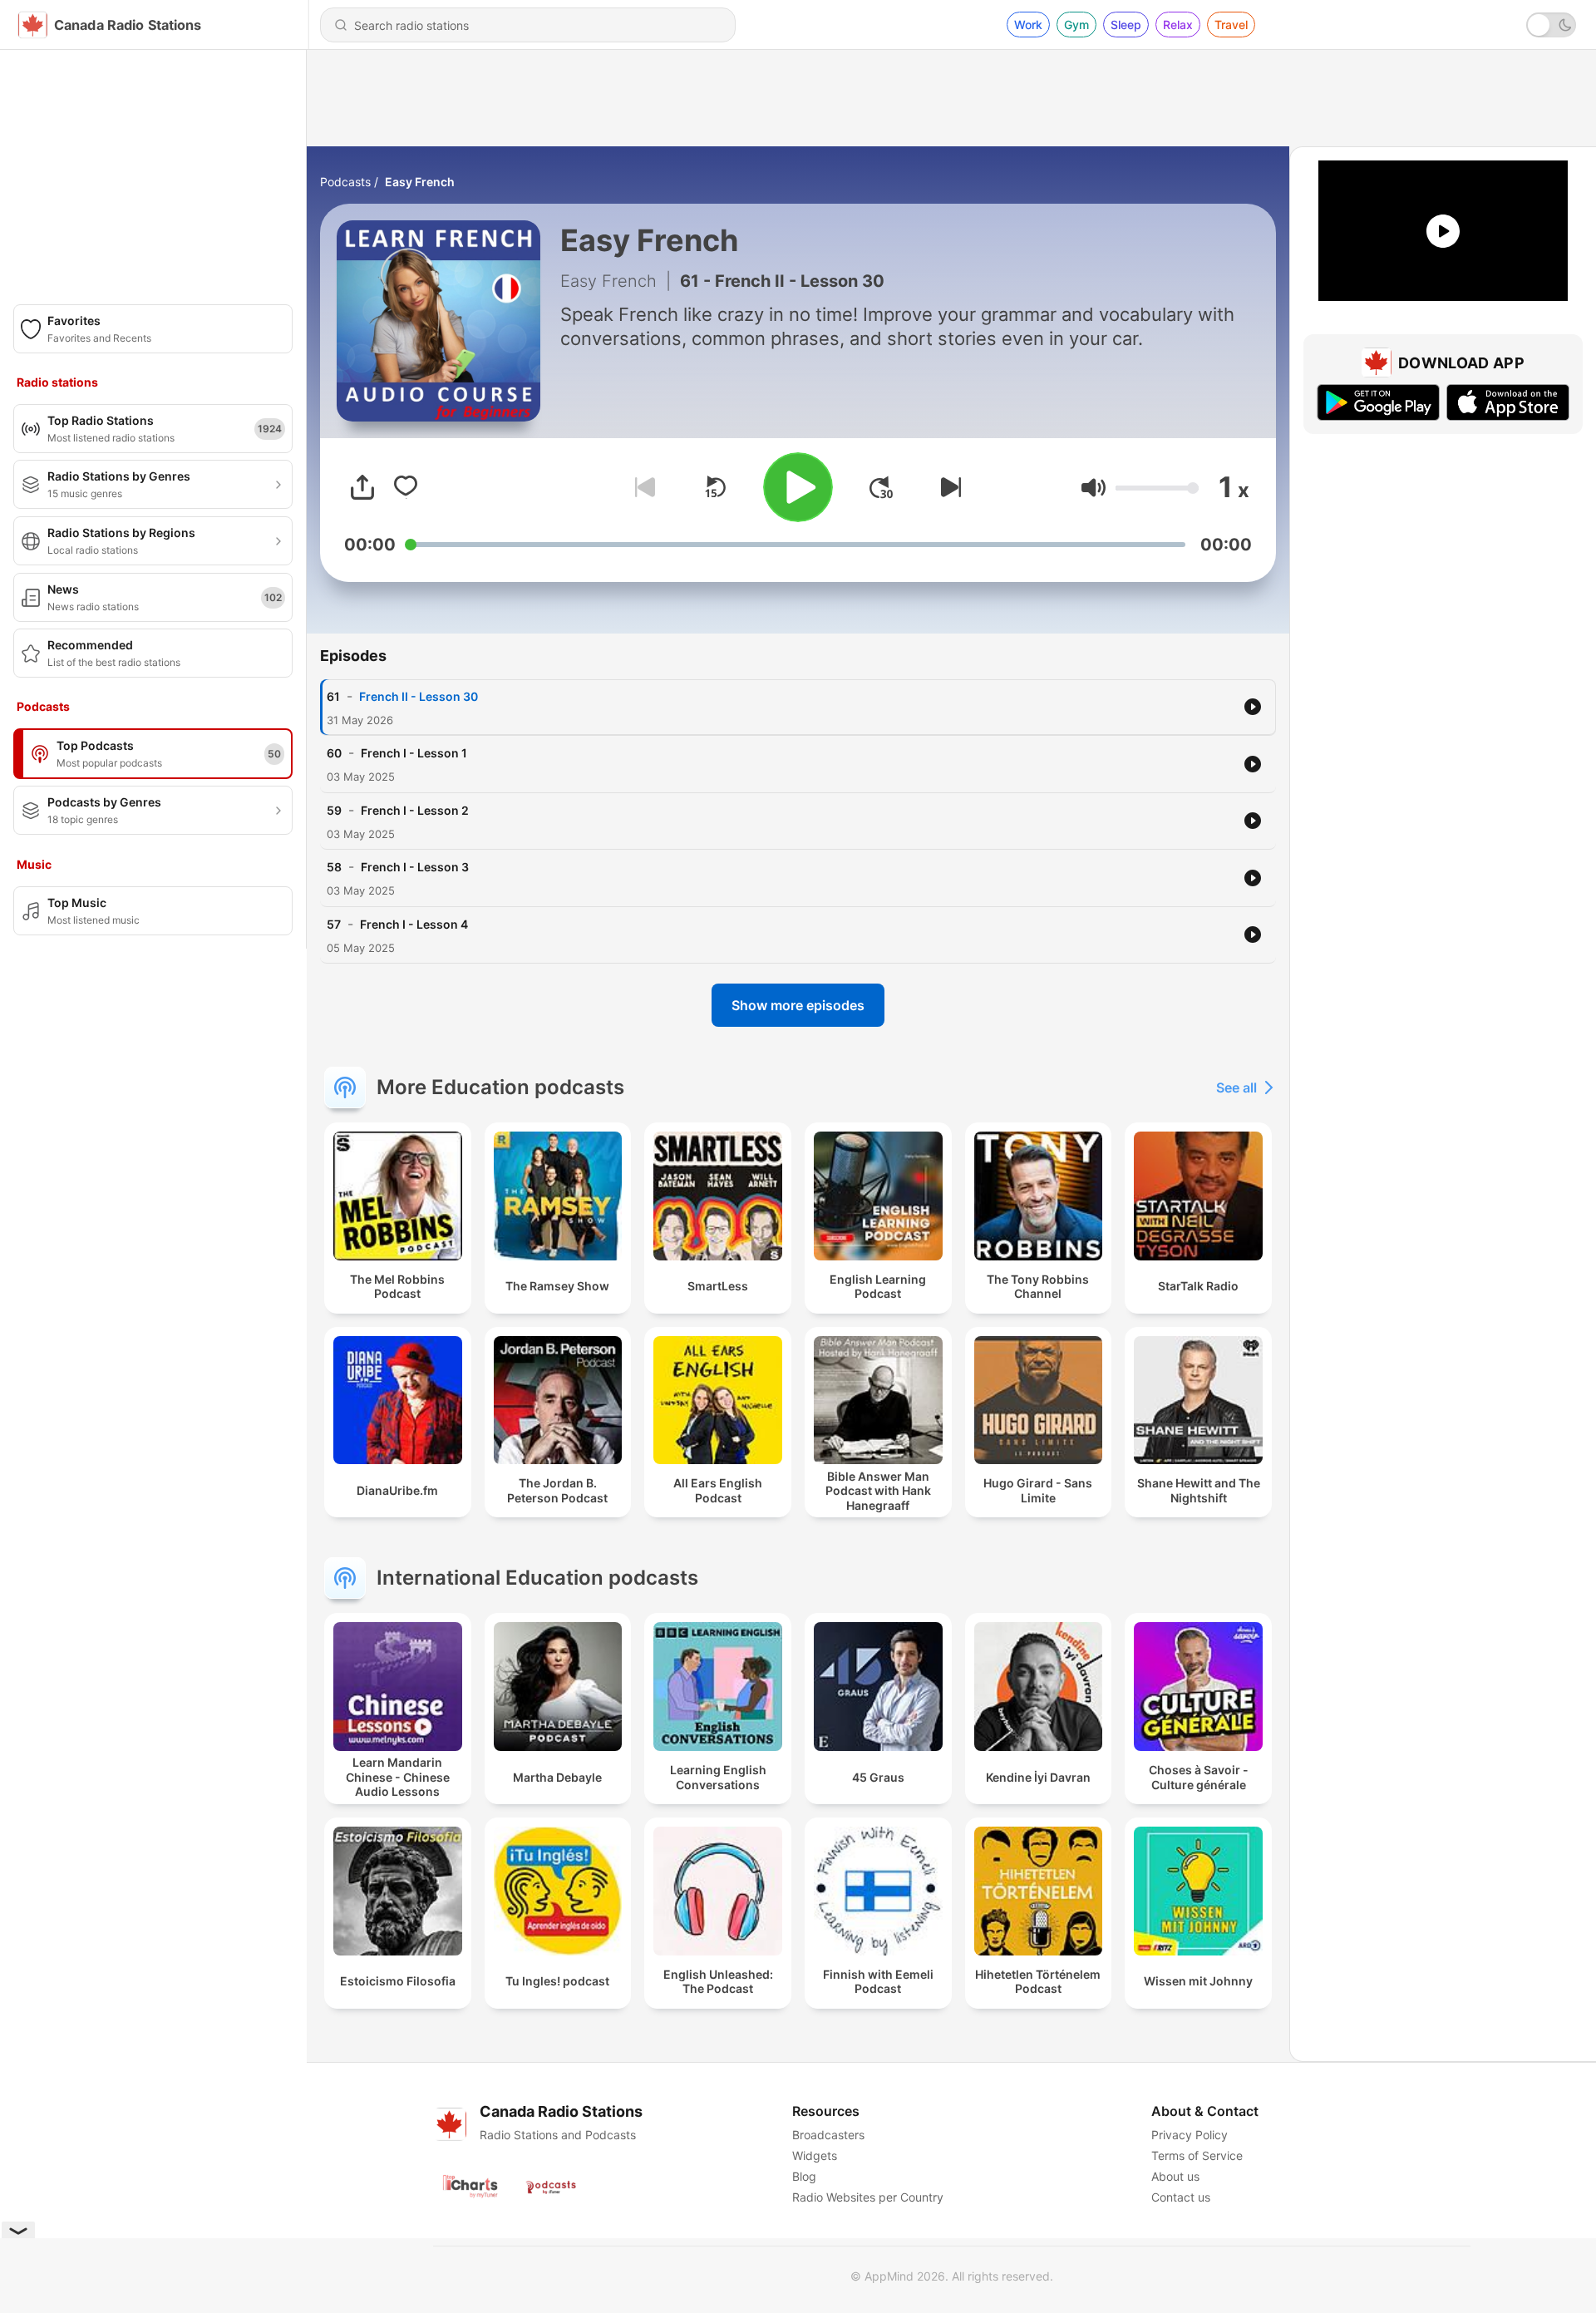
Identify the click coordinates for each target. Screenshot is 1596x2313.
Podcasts (345, 182)
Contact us (1181, 2197)
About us (1175, 2176)
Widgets (815, 2155)
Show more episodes (798, 1005)
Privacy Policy (1190, 2135)
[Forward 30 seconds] (881, 487)
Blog (804, 2176)
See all (1236, 1087)
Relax (1178, 25)
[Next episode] (948, 487)
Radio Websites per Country (868, 2197)
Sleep (1126, 25)
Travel (1231, 25)
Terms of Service (1197, 2155)
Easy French (420, 182)
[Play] (798, 487)
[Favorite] (406, 487)
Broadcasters (828, 2135)
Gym (1076, 25)
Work (1028, 25)
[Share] (362, 487)
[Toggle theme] (1551, 25)
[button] (1094, 488)
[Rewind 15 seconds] (715, 487)
